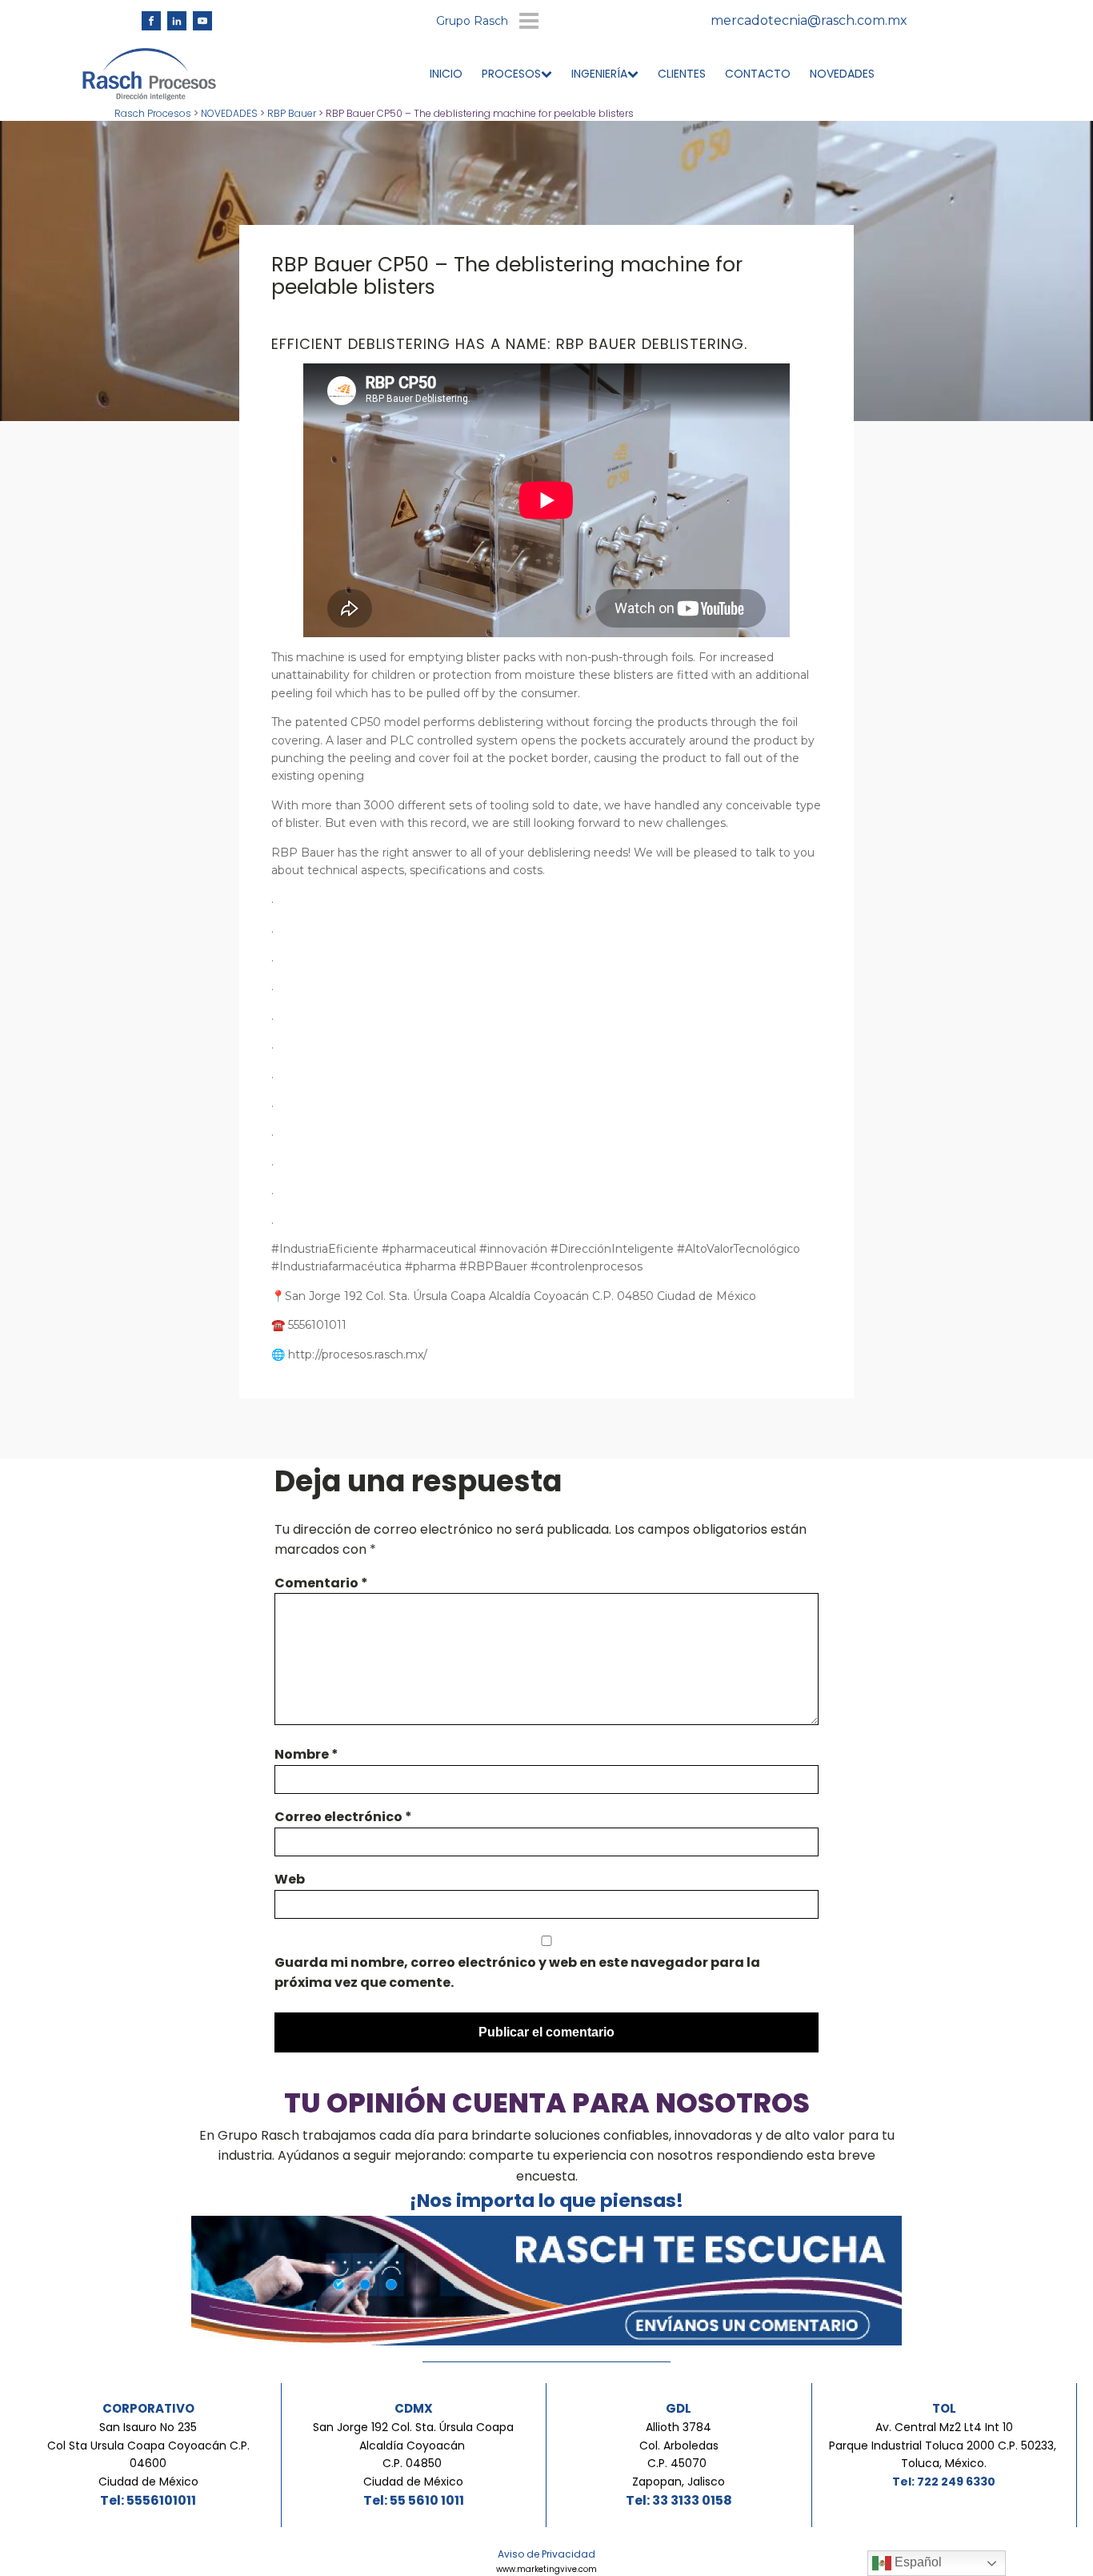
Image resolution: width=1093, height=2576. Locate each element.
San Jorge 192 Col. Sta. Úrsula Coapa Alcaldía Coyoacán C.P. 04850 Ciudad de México (413, 2454)
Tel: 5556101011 (148, 2500)
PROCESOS (511, 74)
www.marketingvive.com (546, 2569)
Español (917, 2562)
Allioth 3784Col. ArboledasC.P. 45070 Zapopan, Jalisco (679, 2454)
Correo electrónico (343, 1817)
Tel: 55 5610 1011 (414, 2500)
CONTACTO (758, 74)
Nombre (306, 1754)
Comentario (321, 1583)
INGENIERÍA (599, 74)
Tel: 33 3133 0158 (679, 2500)
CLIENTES (682, 74)
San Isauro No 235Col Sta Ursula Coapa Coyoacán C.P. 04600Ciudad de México (148, 2454)
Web (290, 1879)
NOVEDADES (842, 74)
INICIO (446, 74)
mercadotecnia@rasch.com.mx (809, 20)
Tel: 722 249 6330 (944, 2482)
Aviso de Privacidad (546, 2554)
